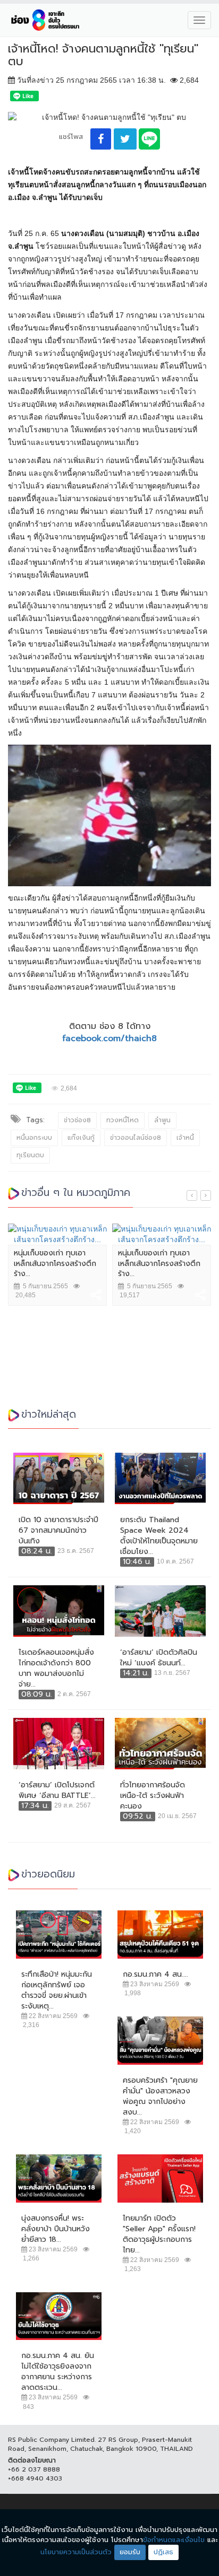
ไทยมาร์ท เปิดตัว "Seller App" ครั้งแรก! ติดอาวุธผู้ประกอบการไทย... (159, 2234)
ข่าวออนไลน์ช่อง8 (136, 1138)
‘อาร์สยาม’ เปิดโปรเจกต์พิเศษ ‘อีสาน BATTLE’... (57, 1791)
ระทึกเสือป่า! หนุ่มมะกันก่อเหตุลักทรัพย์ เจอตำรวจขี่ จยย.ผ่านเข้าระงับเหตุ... (57, 1990)
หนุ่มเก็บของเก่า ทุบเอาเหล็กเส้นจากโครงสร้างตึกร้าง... (55, 1264)
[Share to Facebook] (101, 139)
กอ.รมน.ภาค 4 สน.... (155, 1975)
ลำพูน (162, 1120)
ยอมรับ (130, 2552)
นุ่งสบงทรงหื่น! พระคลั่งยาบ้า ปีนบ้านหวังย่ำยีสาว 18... (56, 2229)
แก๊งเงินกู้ (81, 1138)
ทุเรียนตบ (30, 1155)
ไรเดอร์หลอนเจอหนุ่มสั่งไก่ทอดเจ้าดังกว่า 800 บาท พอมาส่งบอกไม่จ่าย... (56, 1669)
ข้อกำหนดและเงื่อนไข (174, 2540)
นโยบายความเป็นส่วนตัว (76, 2552)
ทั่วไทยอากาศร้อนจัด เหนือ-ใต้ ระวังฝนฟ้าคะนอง (153, 1796)
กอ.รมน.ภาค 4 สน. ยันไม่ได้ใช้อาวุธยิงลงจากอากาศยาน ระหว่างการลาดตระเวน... (58, 2372)
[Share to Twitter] (125, 139)
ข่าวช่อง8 (77, 1120)
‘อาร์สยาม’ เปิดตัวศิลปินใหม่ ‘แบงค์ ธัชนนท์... (159, 1658)
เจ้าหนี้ (185, 1138)
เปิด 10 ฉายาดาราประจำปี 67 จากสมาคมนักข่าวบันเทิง (58, 1531)
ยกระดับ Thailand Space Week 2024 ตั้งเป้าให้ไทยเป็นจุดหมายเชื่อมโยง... (159, 1536)
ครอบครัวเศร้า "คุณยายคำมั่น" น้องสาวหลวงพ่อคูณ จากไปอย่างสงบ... (160, 2097)
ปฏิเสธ (163, 2552)
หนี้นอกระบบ (34, 1138)
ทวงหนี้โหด (123, 1120)
